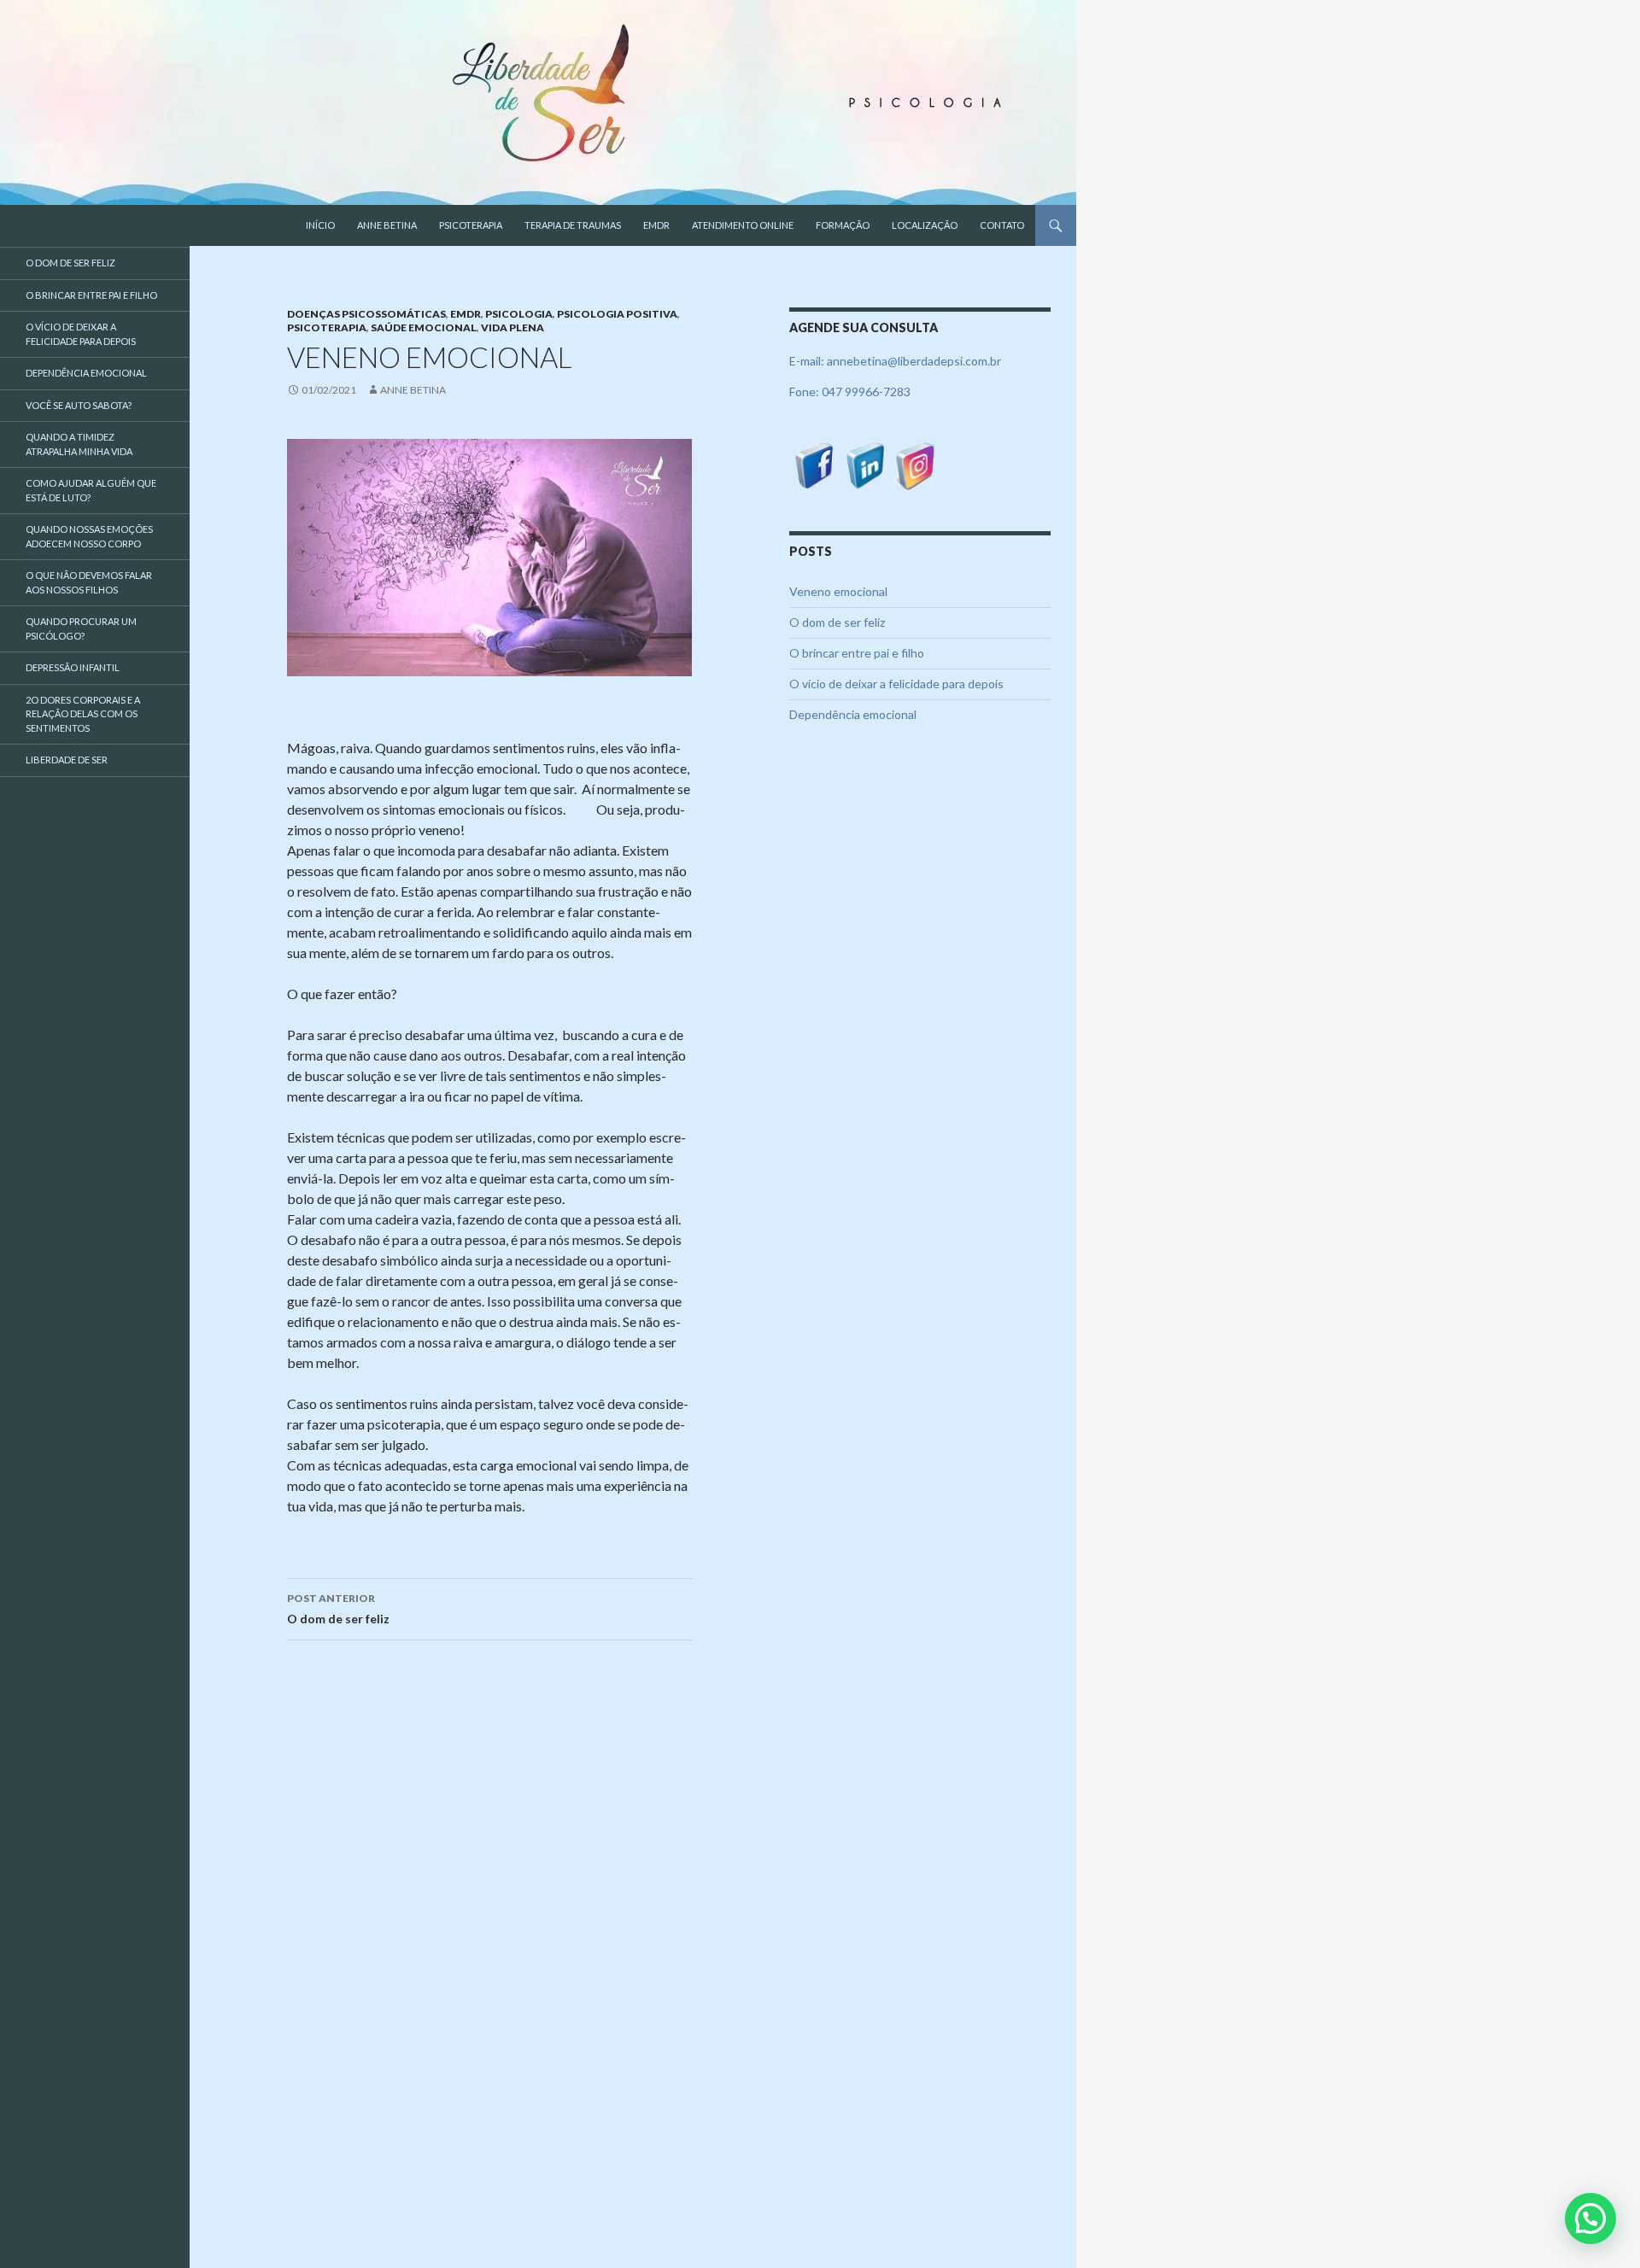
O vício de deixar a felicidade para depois (896, 684)
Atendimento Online (743, 225)
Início (320, 225)
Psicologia (519, 314)
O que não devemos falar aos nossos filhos (89, 582)
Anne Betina (387, 225)
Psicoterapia (471, 225)
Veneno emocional (838, 591)
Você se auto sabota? (79, 405)
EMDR (656, 225)
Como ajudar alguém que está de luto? (91, 490)
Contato (1002, 225)
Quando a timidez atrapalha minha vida (79, 444)
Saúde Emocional (424, 327)
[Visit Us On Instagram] (915, 464)
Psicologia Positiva (617, 314)
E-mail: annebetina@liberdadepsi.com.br (895, 361)
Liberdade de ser (67, 760)
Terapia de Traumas (573, 225)
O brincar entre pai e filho (857, 653)
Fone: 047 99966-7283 (850, 392)
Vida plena (512, 327)
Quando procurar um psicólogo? (81, 628)
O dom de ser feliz (338, 1609)
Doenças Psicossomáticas (366, 314)
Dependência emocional (853, 714)
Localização (925, 225)
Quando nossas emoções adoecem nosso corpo (89, 536)
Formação (843, 225)
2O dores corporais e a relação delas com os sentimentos (83, 714)
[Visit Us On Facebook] (814, 464)
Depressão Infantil (73, 667)
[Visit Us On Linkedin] (865, 464)
